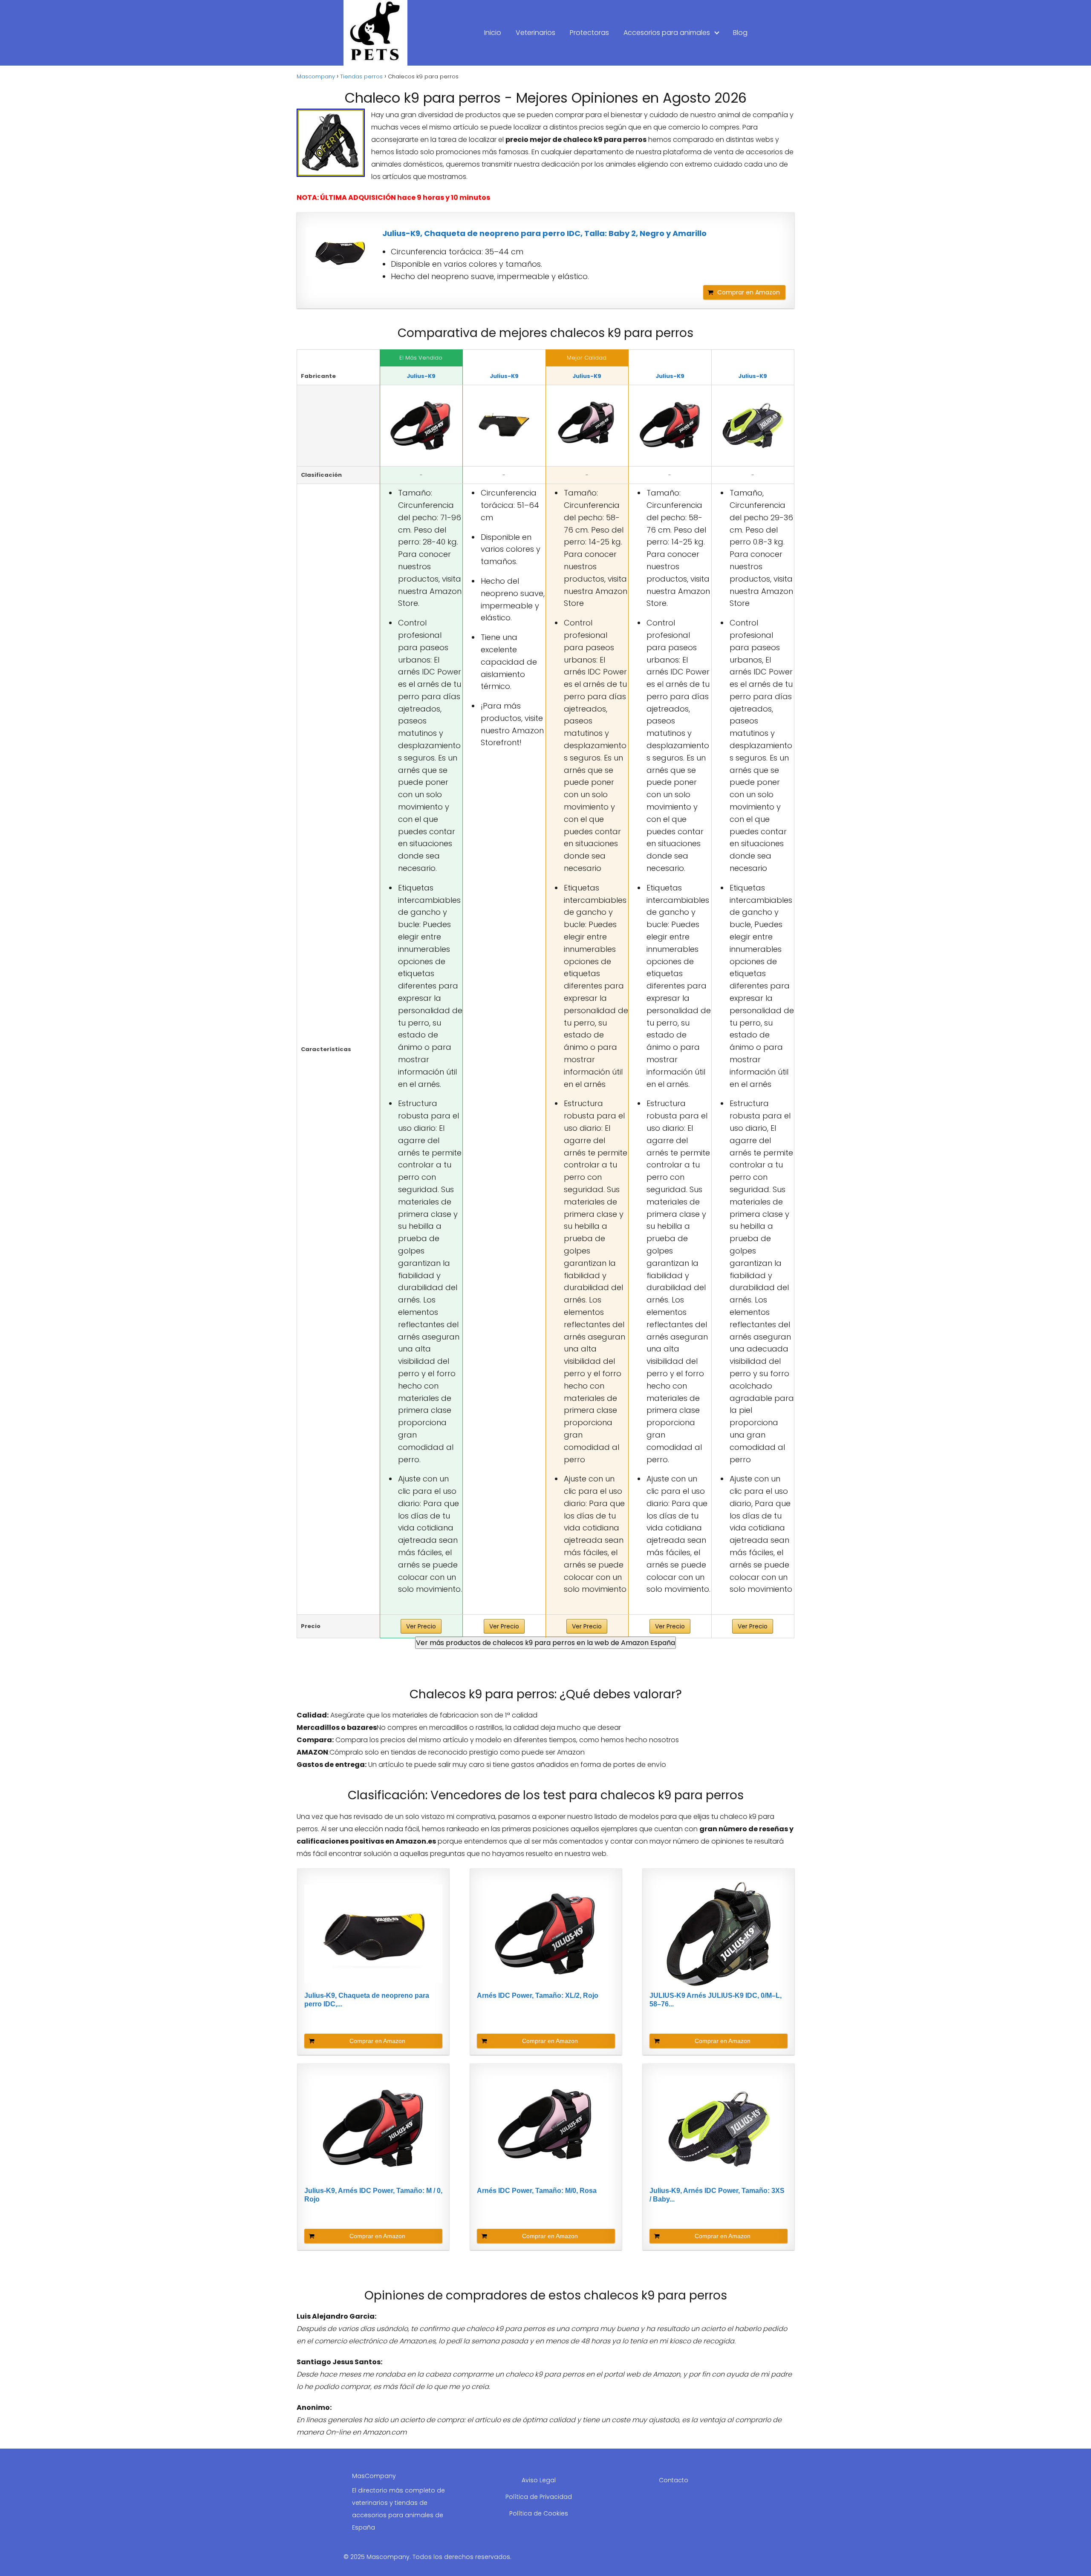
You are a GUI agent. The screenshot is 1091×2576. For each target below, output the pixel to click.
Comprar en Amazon (749, 292)
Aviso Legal (539, 2480)
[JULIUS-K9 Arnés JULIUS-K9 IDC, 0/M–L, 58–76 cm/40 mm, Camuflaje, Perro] (719, 1934)
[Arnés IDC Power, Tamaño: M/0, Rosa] (587, 426)
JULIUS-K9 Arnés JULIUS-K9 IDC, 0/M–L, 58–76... (716, 2000)
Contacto (674, 2480)
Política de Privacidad (539, 2497)
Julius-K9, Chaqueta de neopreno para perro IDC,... (367, 2000)
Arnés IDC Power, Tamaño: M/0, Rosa (537, 2191)
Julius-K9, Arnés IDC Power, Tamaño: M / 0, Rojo (373, 2195)
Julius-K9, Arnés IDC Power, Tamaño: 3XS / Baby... (717, 2195)
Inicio (493, 33)
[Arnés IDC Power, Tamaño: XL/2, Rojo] (421, 426)
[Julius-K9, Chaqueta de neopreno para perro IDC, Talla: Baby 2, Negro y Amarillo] (340, 252)
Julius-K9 (421, 376)
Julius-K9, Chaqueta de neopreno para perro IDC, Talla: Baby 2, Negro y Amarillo (544, 233)
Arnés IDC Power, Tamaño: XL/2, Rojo (538, 1995)
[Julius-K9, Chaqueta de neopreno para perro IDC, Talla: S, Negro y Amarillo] (504, 426)
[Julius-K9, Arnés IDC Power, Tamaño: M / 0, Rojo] (670, 426)
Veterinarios (535, 33)
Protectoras (589, 33)
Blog (740, 33)
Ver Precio (421, 1626)
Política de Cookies (539, 2513)
